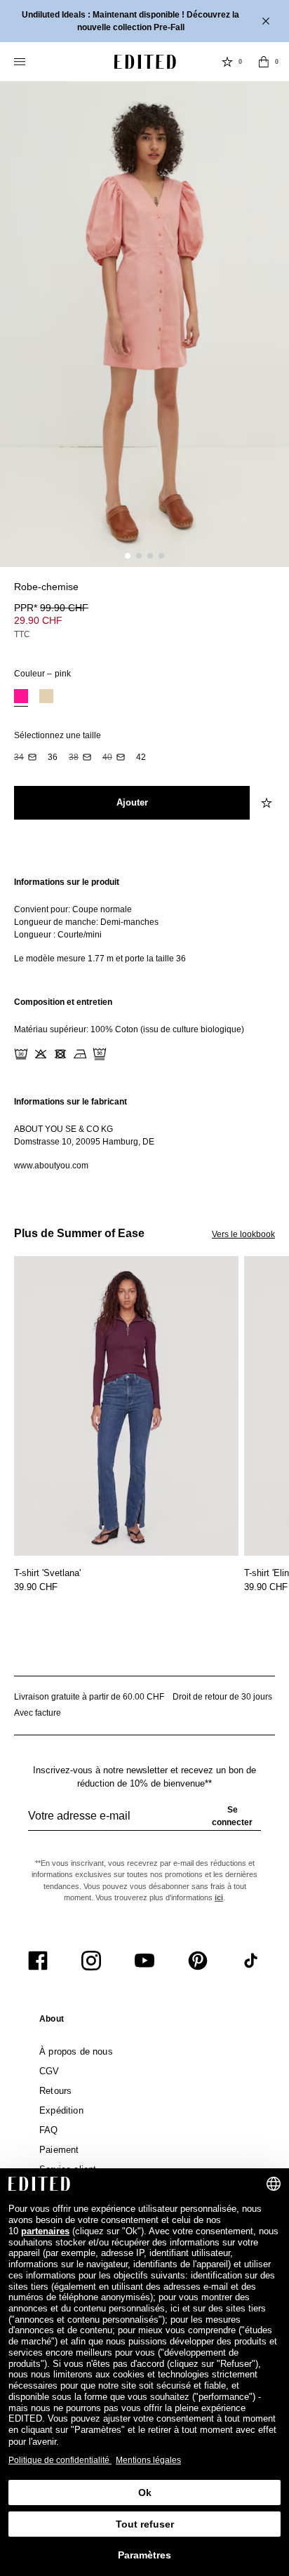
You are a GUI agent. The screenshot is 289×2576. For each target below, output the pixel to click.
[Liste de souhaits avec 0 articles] (227, 62)
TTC (22, 634)
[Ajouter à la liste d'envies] (268, 595)
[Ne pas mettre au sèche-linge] (60, 1054)
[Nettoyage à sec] (100, 1054)
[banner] (144, 21)
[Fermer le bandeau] (267, 21)
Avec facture (38, 1713)
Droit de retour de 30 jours (222, 1697)
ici (219, 1897)
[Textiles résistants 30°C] (21, 1054)
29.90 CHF (38, 620)
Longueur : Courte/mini (58, 935)
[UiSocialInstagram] (91, 1961)
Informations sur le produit (67, 882)
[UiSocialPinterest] (198, 1961)
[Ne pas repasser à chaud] (80, 1054)
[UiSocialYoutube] (144, 1961)
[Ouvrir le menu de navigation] (21, 62)
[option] (21, 698)
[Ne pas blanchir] (41, 1054)
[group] (144, 1822)
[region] (144, 920)
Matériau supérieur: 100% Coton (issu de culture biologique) (129, 1029)
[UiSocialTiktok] (251, 1961)
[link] (52, 2022)
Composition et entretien (63, 1002)
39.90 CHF (36, 1587)
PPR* (51, 608)
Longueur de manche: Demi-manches (86, 922)
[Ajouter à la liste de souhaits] (268, 803)
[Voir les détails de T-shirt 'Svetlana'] (126, 1406)
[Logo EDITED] (145, 62)
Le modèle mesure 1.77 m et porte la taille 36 (100, 959)
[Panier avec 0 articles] (264, 62)
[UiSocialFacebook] (38, 1961)
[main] (144, 1024)
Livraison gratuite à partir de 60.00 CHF (89, 1697)
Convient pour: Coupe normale (73, 909)
